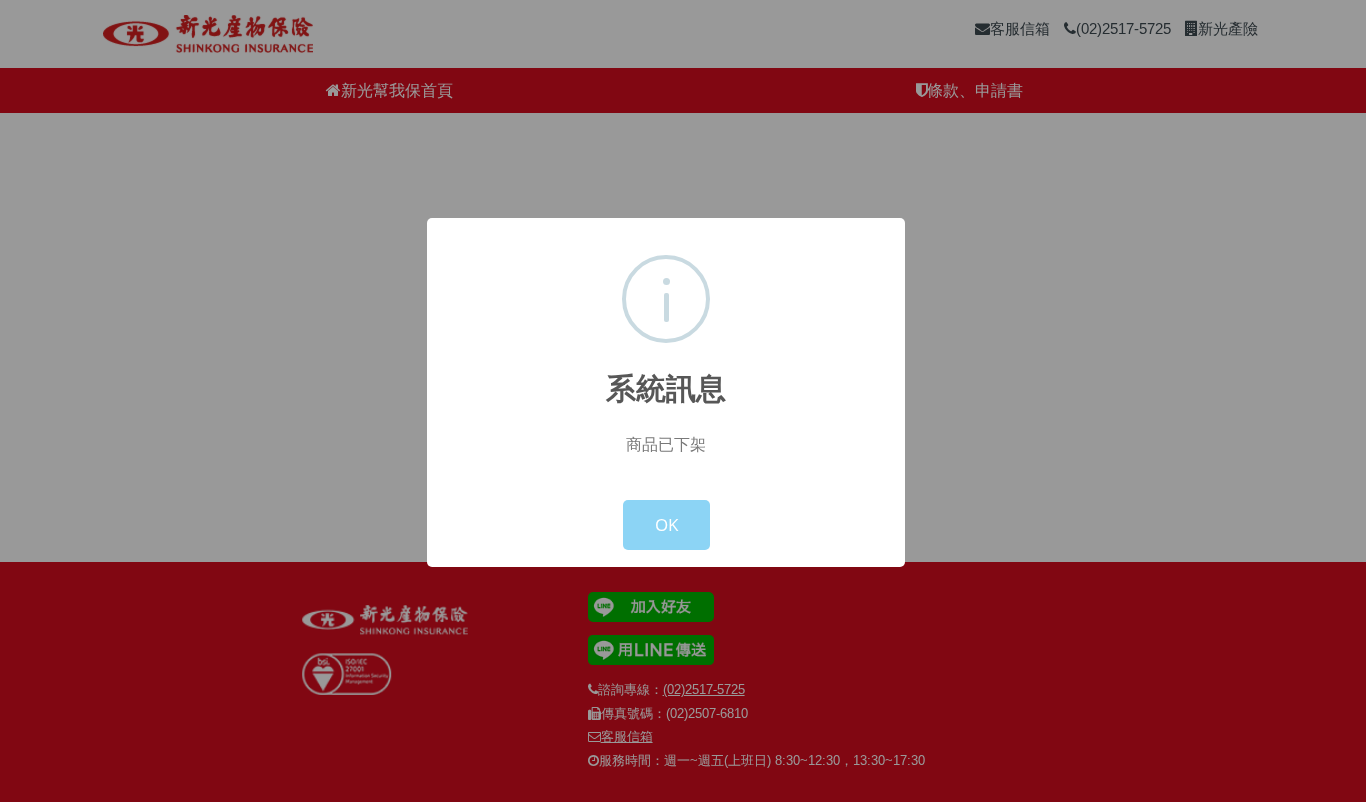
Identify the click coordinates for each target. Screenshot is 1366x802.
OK (666, 524)
